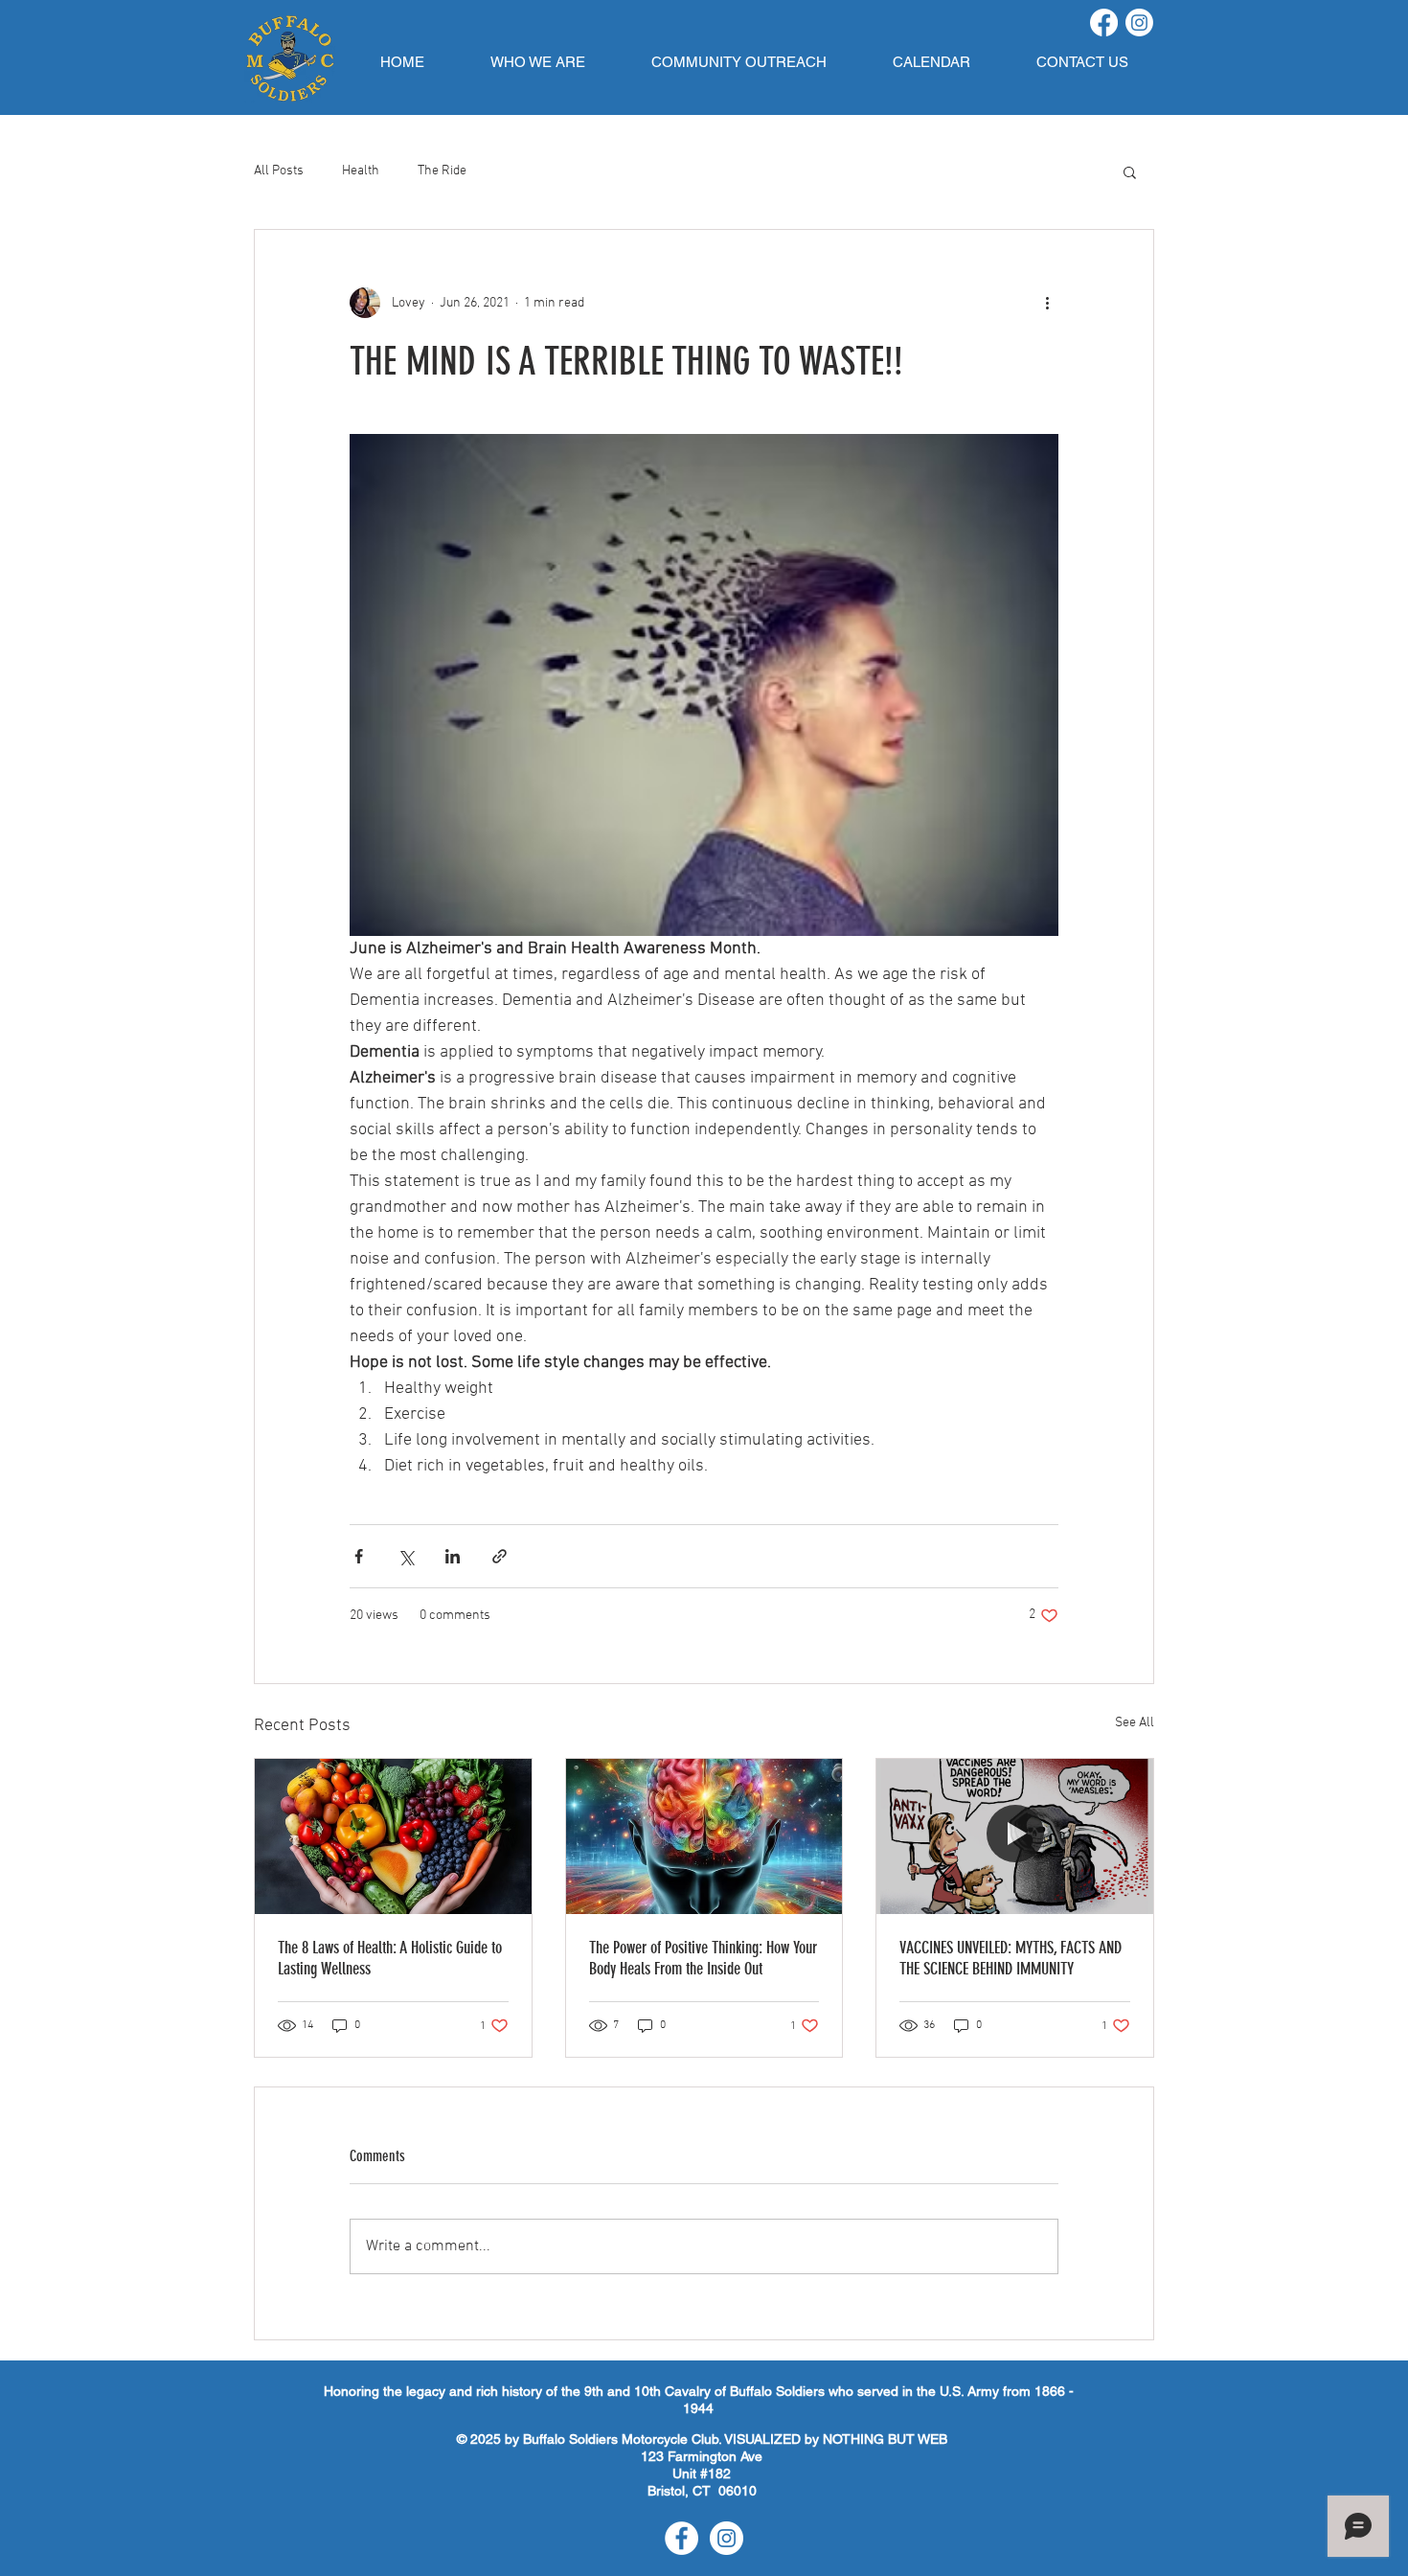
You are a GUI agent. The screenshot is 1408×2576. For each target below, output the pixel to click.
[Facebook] (1104, 23)
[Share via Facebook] (359, 1556)
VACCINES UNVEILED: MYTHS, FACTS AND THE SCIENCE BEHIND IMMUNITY (1011, 1958)
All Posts (279, 171)
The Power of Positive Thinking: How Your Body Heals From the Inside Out (703, 1958)
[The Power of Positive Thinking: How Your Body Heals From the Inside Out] (704, 1836)
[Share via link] (500, 1556)
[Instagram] (1139, 23)
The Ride (442, 171)
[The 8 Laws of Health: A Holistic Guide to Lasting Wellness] (393, 1836)
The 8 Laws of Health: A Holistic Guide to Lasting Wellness (390, 1958)
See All (1135, 1723)
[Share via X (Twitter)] (406, 1556)
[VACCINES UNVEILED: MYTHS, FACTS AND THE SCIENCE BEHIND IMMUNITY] (1015, 1836)
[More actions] (1047, 303)
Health (361, 171)
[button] (537, 62)
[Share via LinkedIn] (453, 1556)
